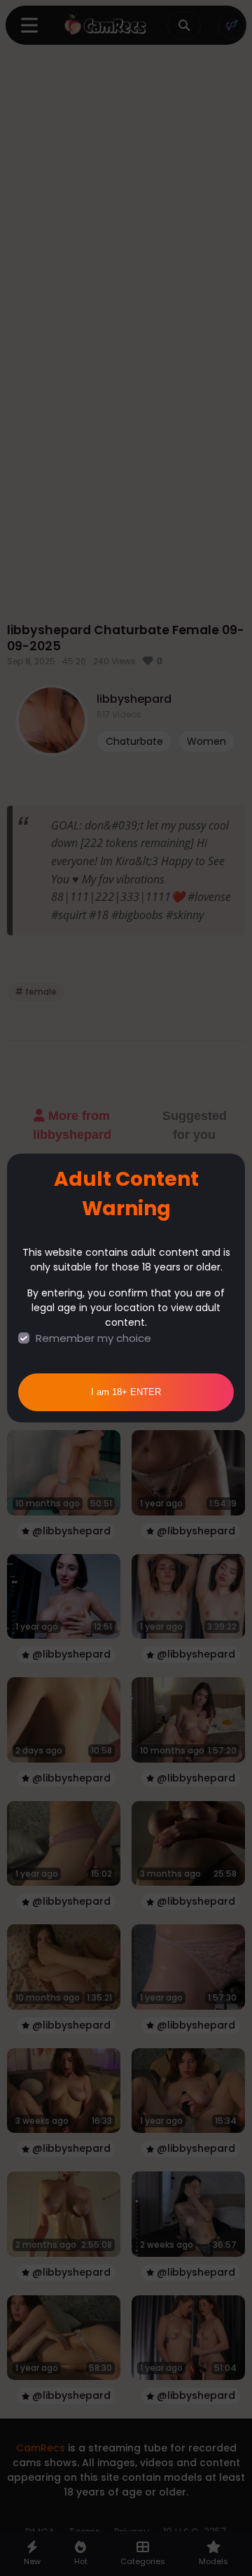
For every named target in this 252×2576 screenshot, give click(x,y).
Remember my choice (93, 1338)
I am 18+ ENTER (126, 1392)
